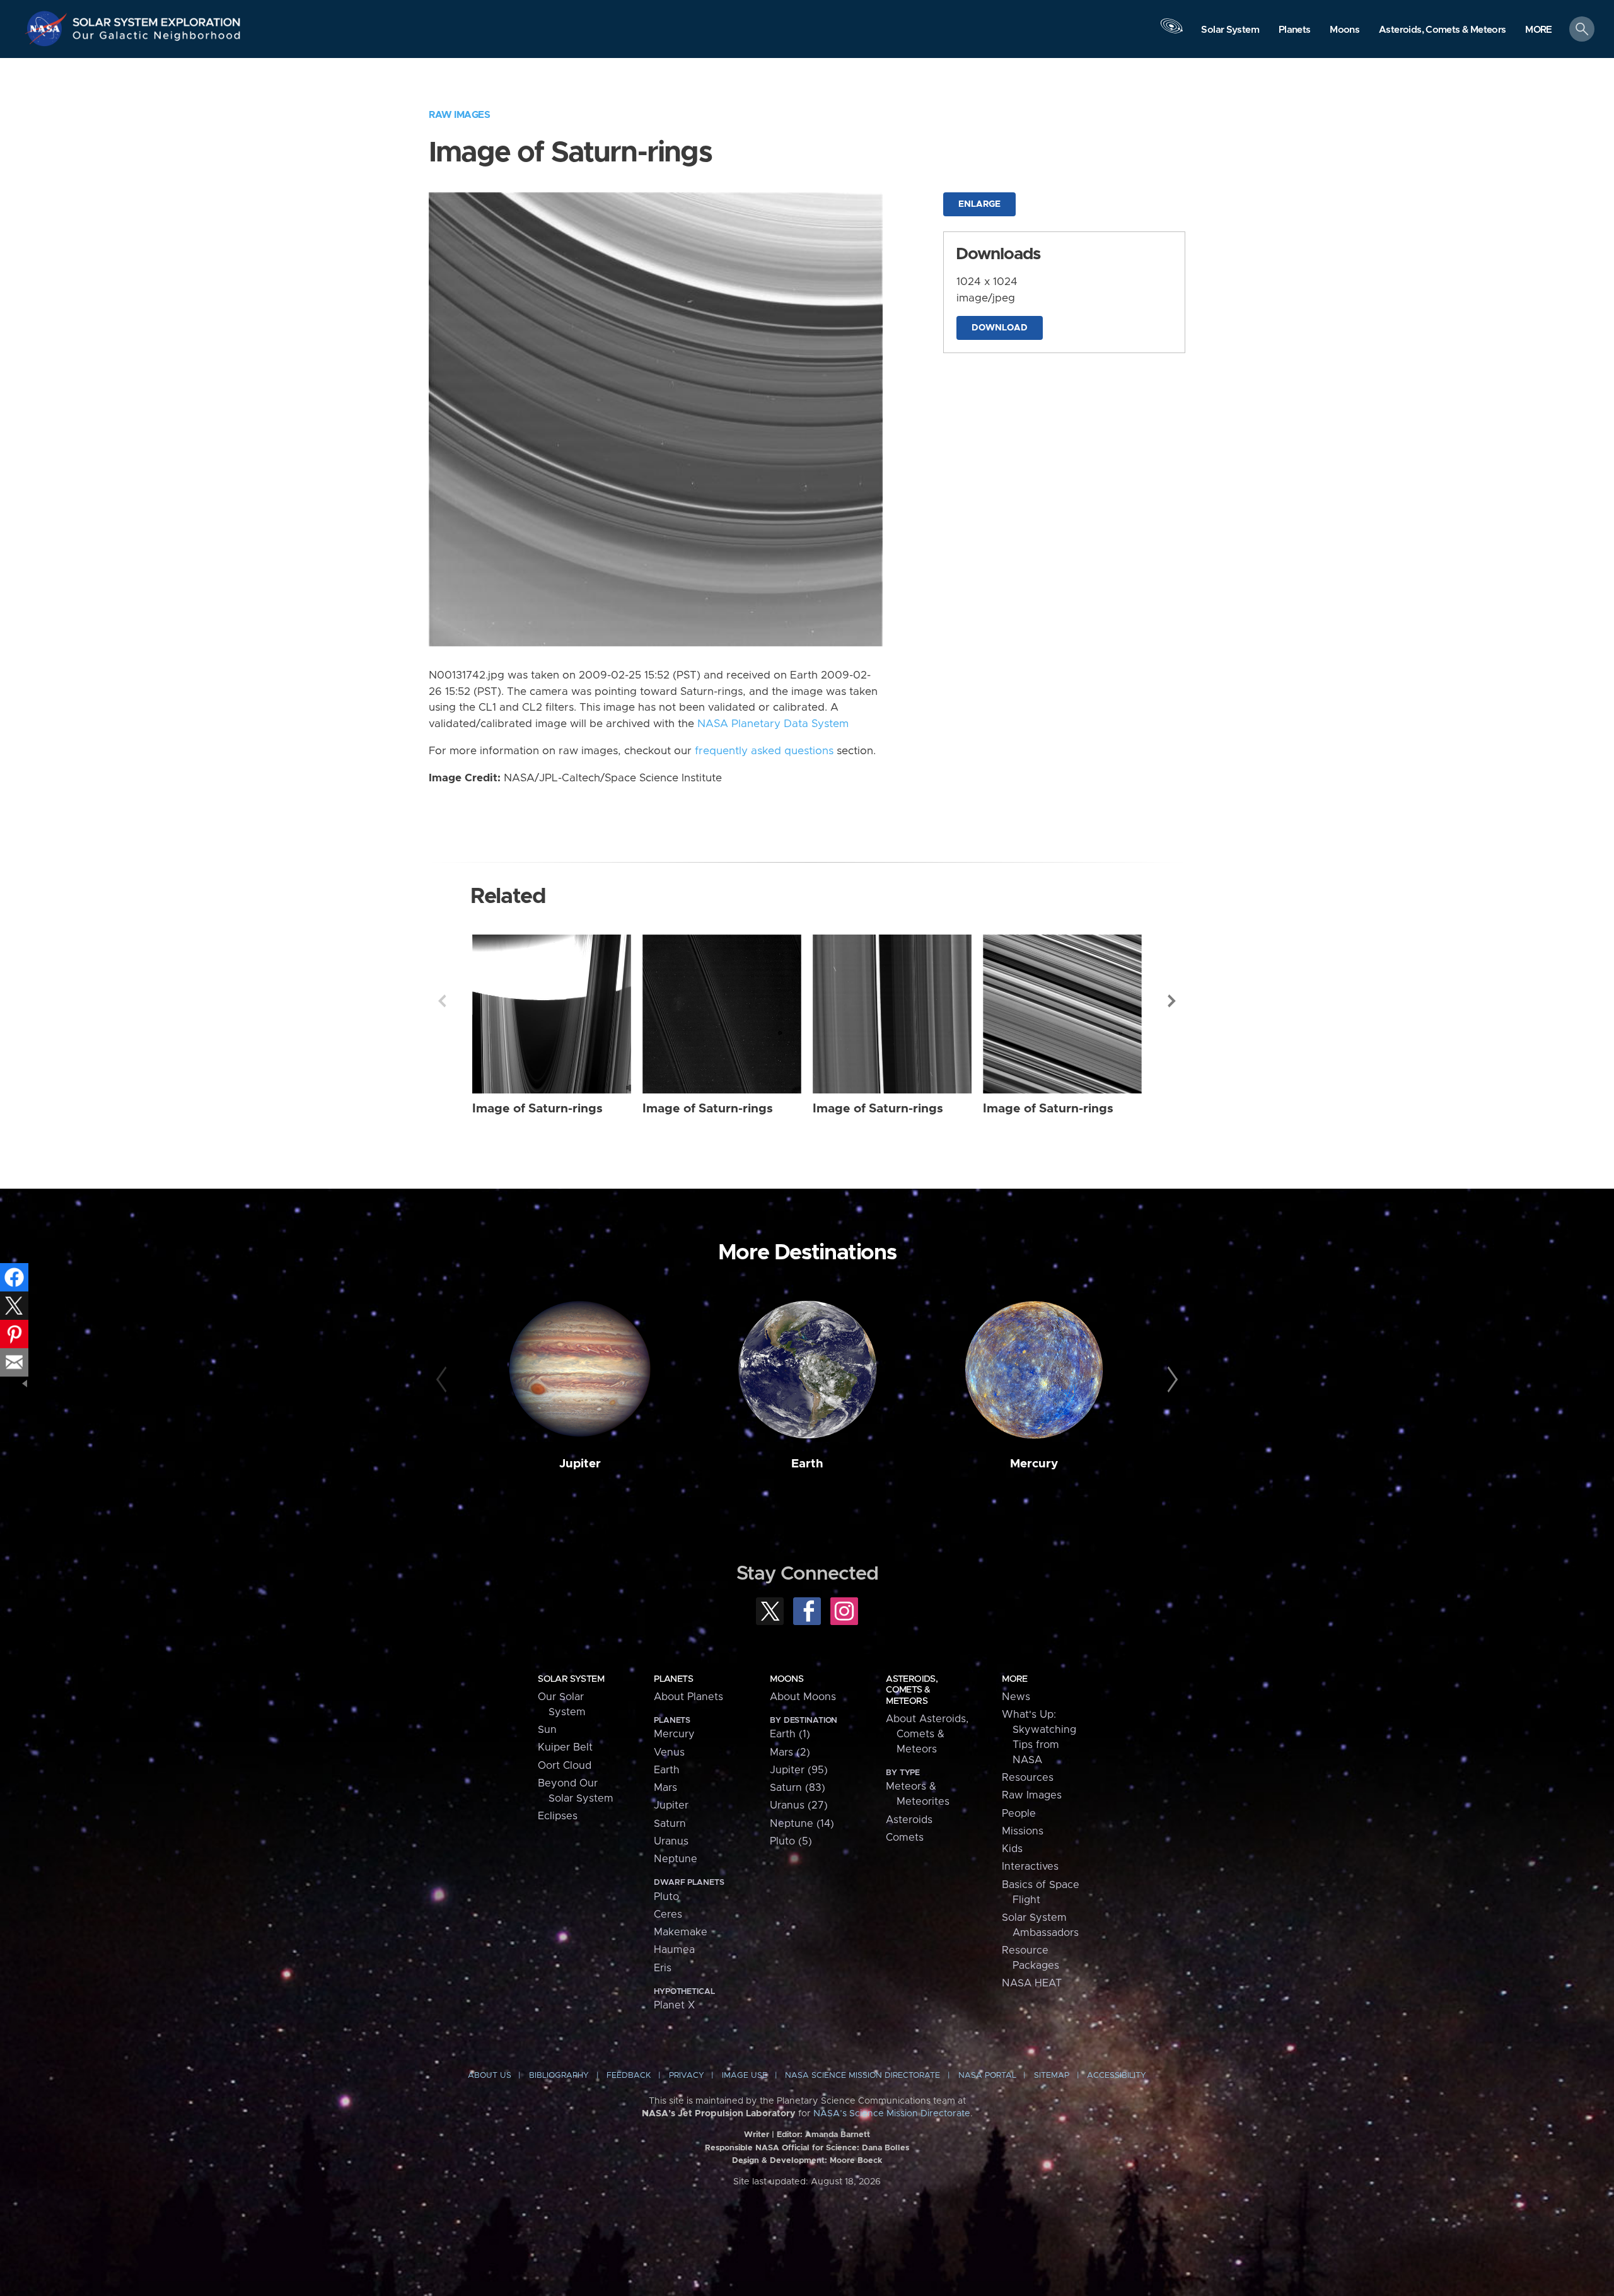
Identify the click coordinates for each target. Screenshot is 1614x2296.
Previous (442, 1001)
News (1016, 1697)
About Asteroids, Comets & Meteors (927, 1734)
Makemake (681, 1932)
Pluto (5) (791, 1841)
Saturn (670, 1824)
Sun (547, 1730)
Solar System (571, 1679)
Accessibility (1117, 2076)
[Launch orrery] (1171, 32)
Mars (665, 1788)
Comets (905, 1838)
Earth (807, 1464)
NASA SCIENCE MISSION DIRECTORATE (862, 2076)
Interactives (1030, 1867)
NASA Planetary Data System (773, 724)
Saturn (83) (798, 1788)
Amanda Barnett (838, 2135)
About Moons (803, 1697)
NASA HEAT (1032, 1983)
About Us (490, 2076)
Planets (673, 1679)
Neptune (676, 1859)
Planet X (674, 2005)
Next (1172, 1001)
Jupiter (580, 1464)
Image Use (745, 2076)
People (1019, 1814)
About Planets (688, 1697)
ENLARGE (979, 204)
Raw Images (459, 115)
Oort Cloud (565, 1766)
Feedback (629, 2076)
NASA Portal (987, 2076)
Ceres (668, 1914)
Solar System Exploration (157, 19)
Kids (1012, 1849)
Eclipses (558, 1816)
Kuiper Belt (565, 1747)
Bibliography (559, 2076)
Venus (669, 1752)
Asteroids (909, 1820)
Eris (663, 1968)
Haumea (674, 1950)
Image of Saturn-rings (537, 1109)
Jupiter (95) (799, 1770)
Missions (1023, 1831)
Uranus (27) (799, 1805)
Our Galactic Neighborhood (157, 38)
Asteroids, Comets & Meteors (912, 1690)
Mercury (1034, 1464)
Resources (1028, 1778)
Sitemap (1052, 2076)
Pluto (666, 1897)
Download (1000, 328)
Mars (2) (790, 1752)
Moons (787, 1679)
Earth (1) (790, 1734)
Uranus (671, 1841)
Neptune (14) (802, 1824)
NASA (48, 28)
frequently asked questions (764, 751)
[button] (1539, 30)
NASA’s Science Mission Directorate (892, 2114)
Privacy (687, 2076)
